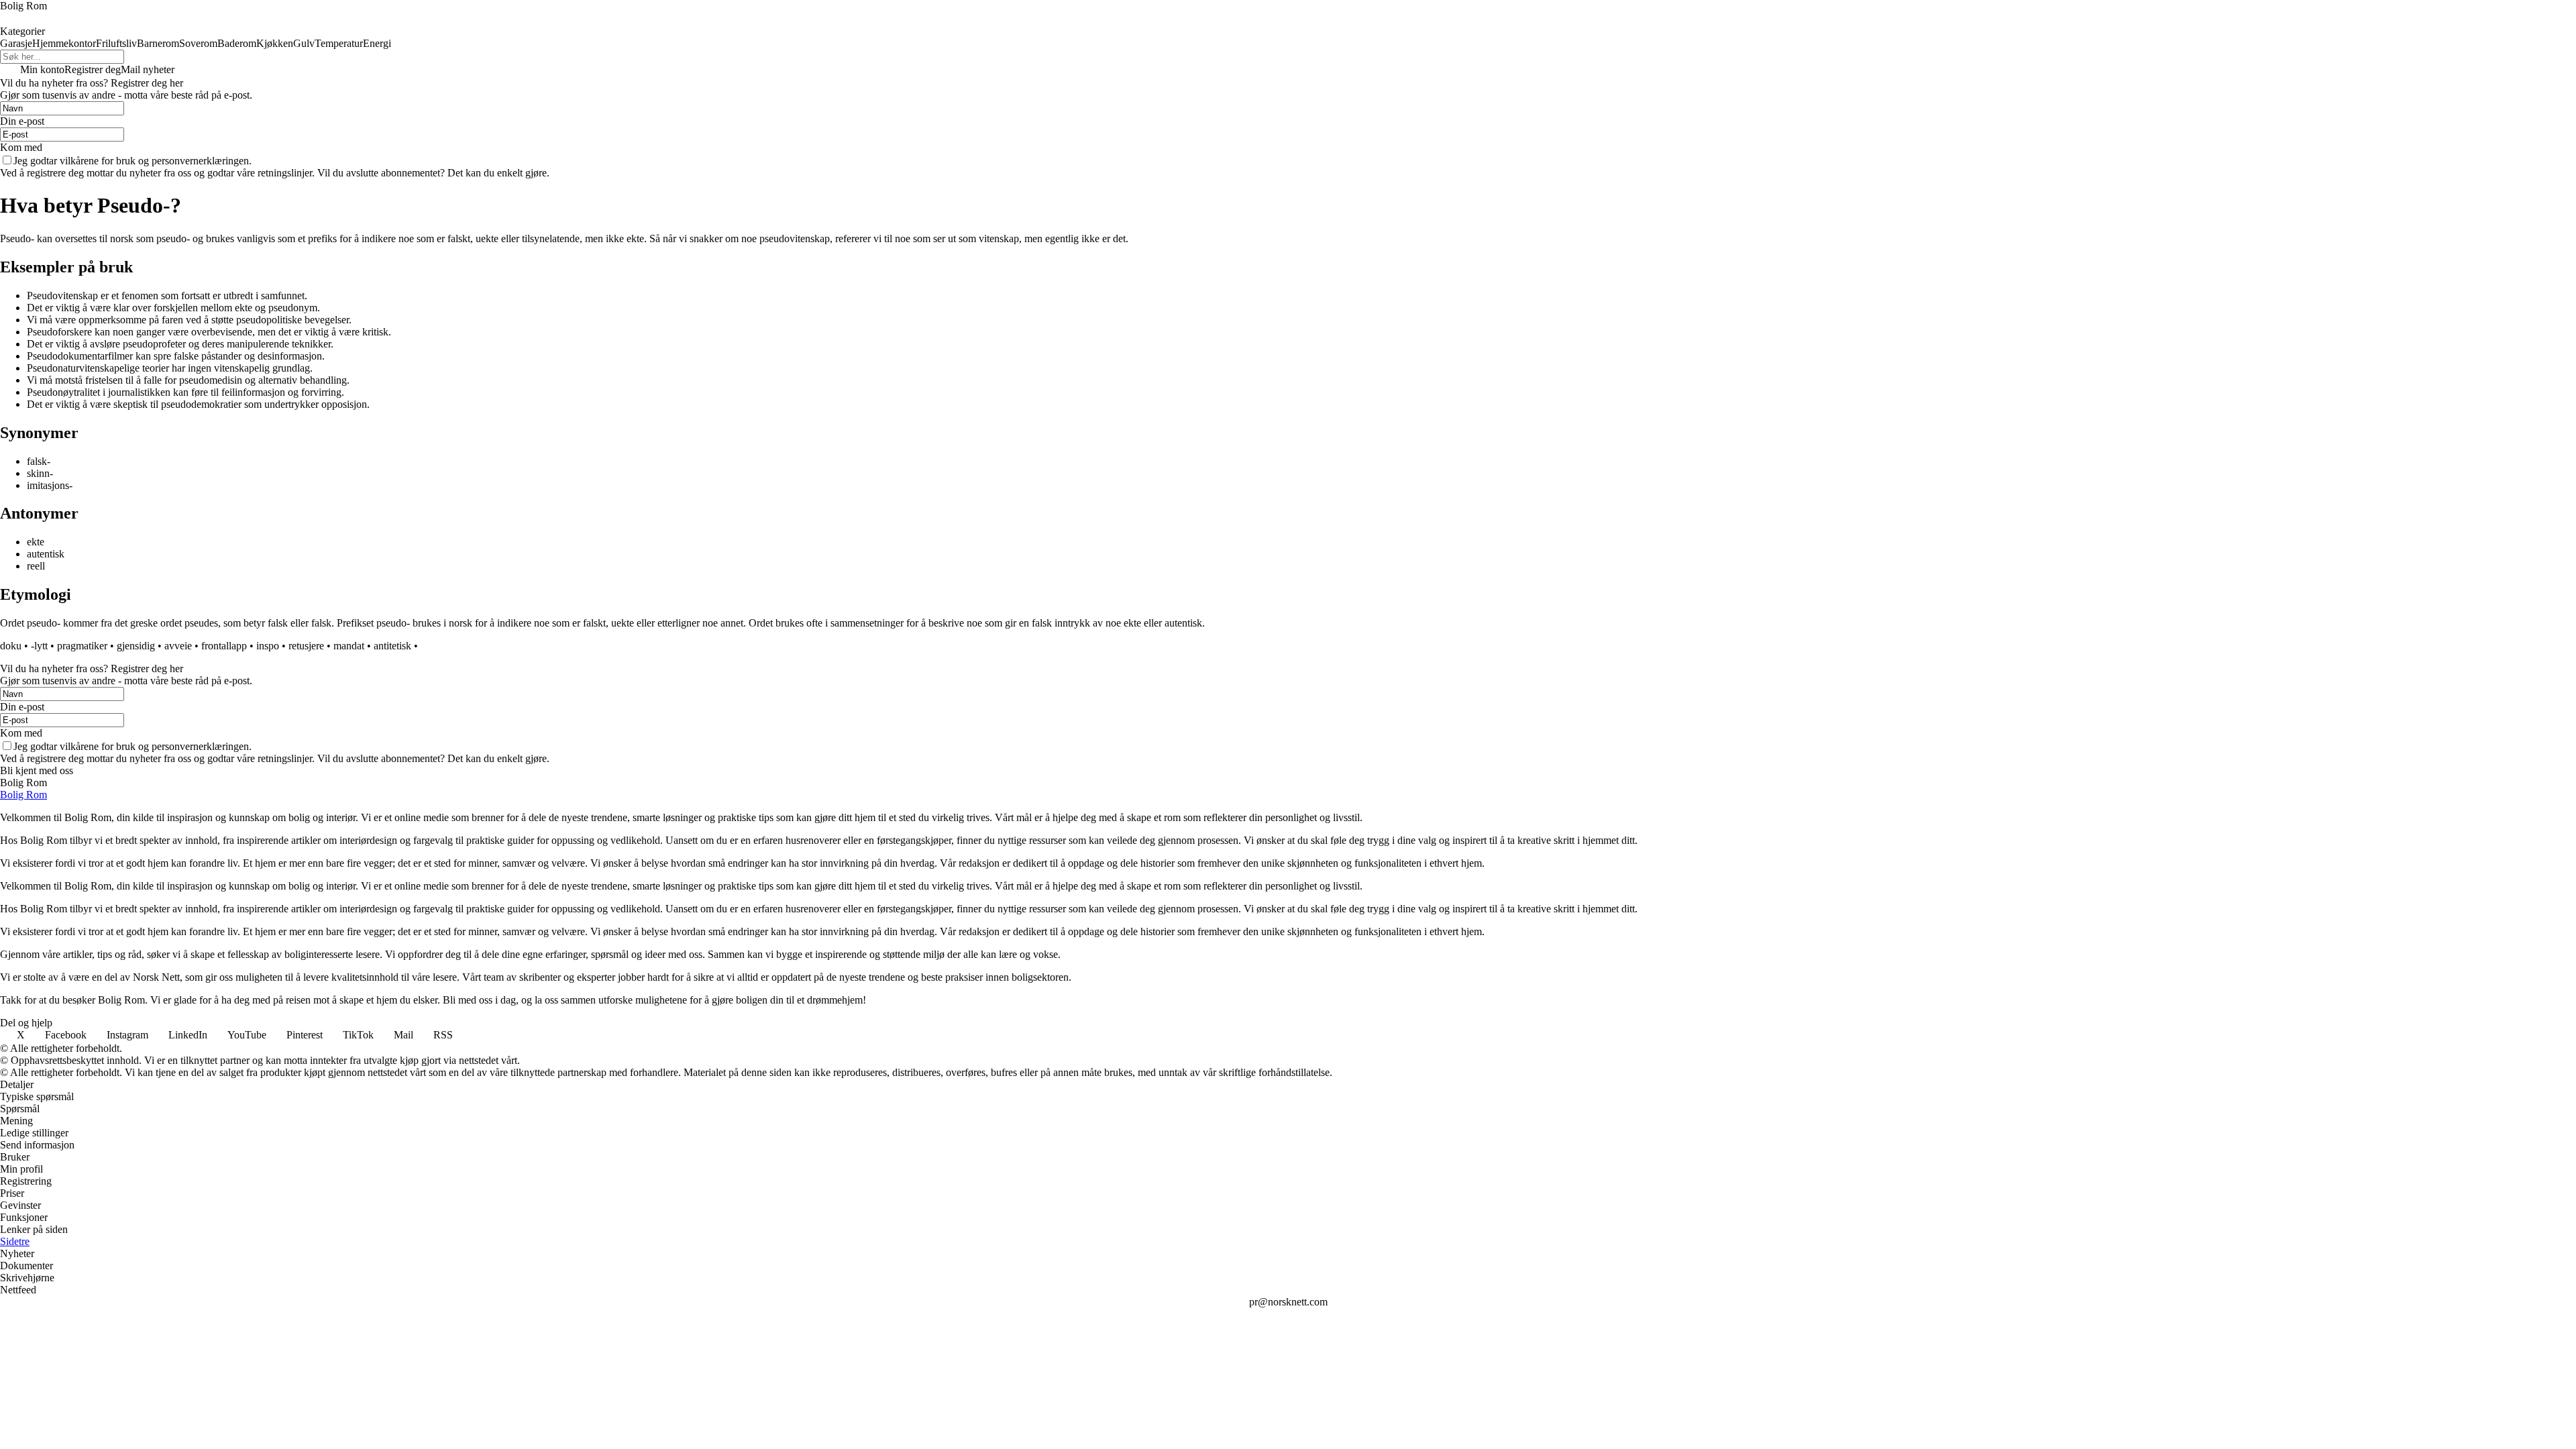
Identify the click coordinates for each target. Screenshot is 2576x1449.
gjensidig (136, 646)
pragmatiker (82, 646)
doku (11, 646)
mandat (349, 646)
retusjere (306, 646)
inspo (268, 646)
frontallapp (224, 646)
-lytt (39, 646)
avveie (178, 646)
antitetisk (392, 646)
